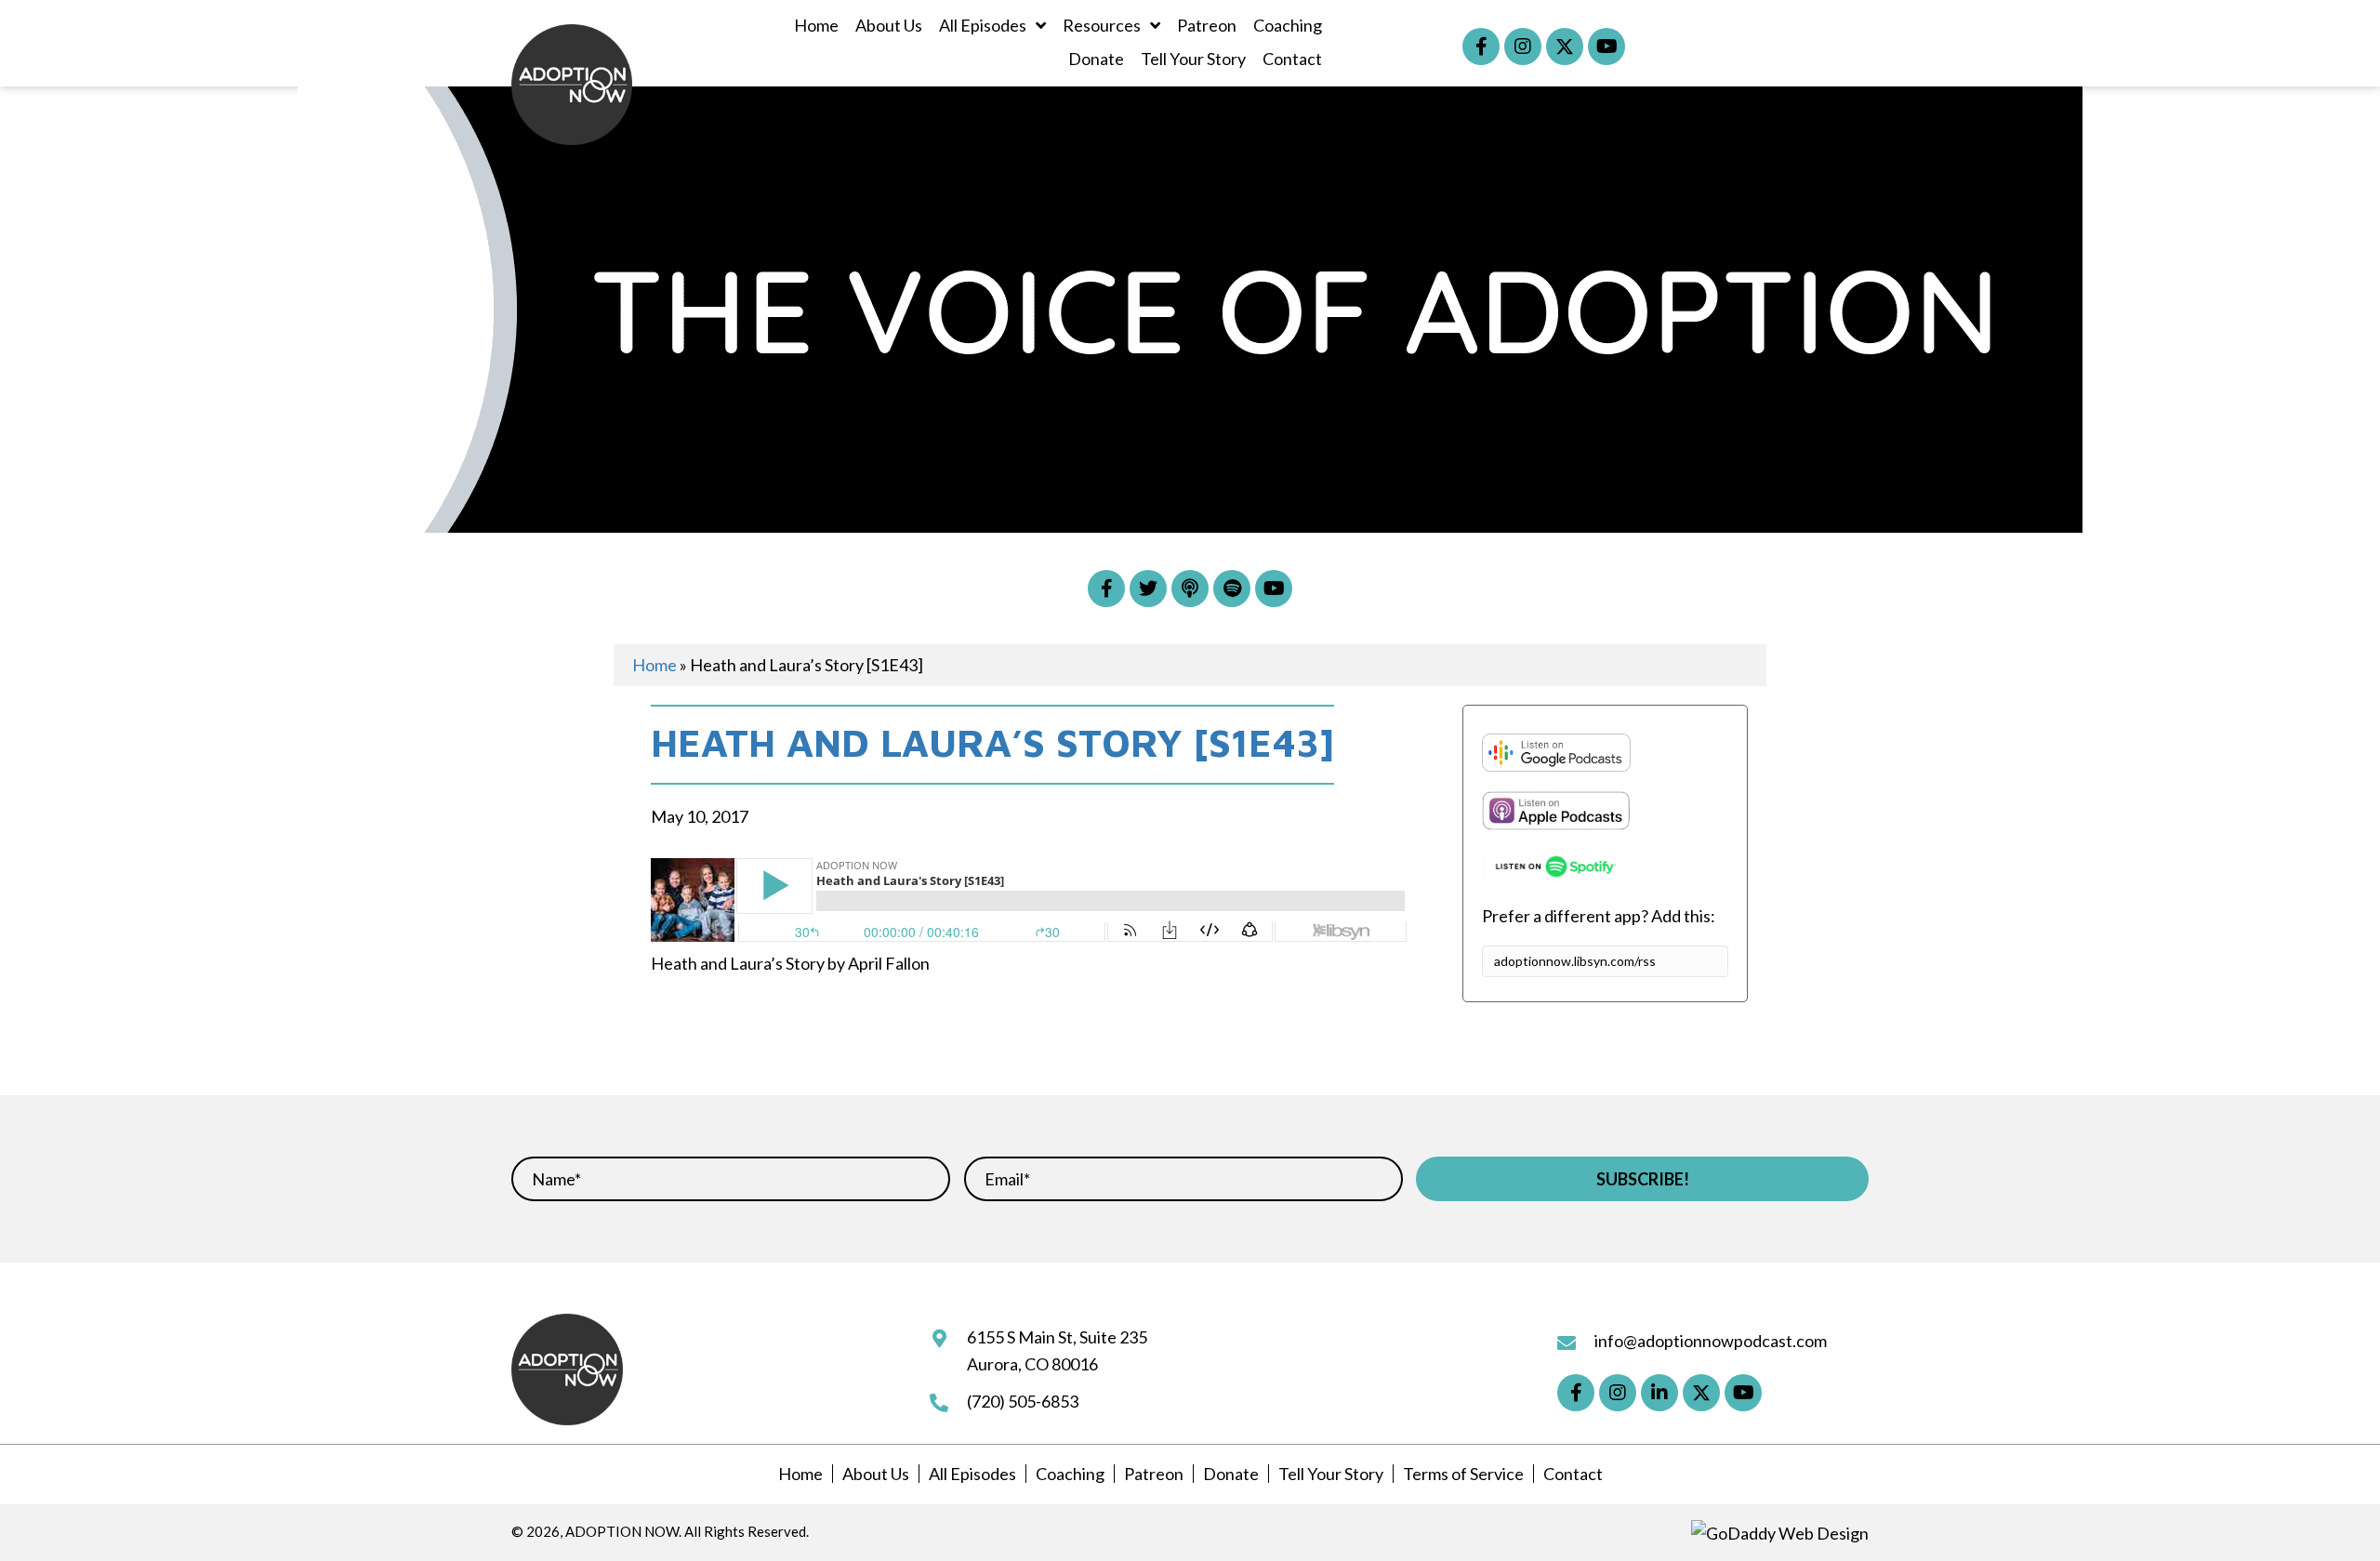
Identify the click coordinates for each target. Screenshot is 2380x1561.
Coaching (1070, 1474)
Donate (1231, 1474)
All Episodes (972, 1474)
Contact (1573, 1474)
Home (654, 665)
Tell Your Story (1331, 1474)
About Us (876, 1474)
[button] (1481, 46)
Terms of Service (1463, 1474)
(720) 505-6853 (1023, 1401)
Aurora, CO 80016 (1032, 1364)
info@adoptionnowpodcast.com (1711, 1341)
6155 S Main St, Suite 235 (1057, 1337)
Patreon (1154, 1474)
